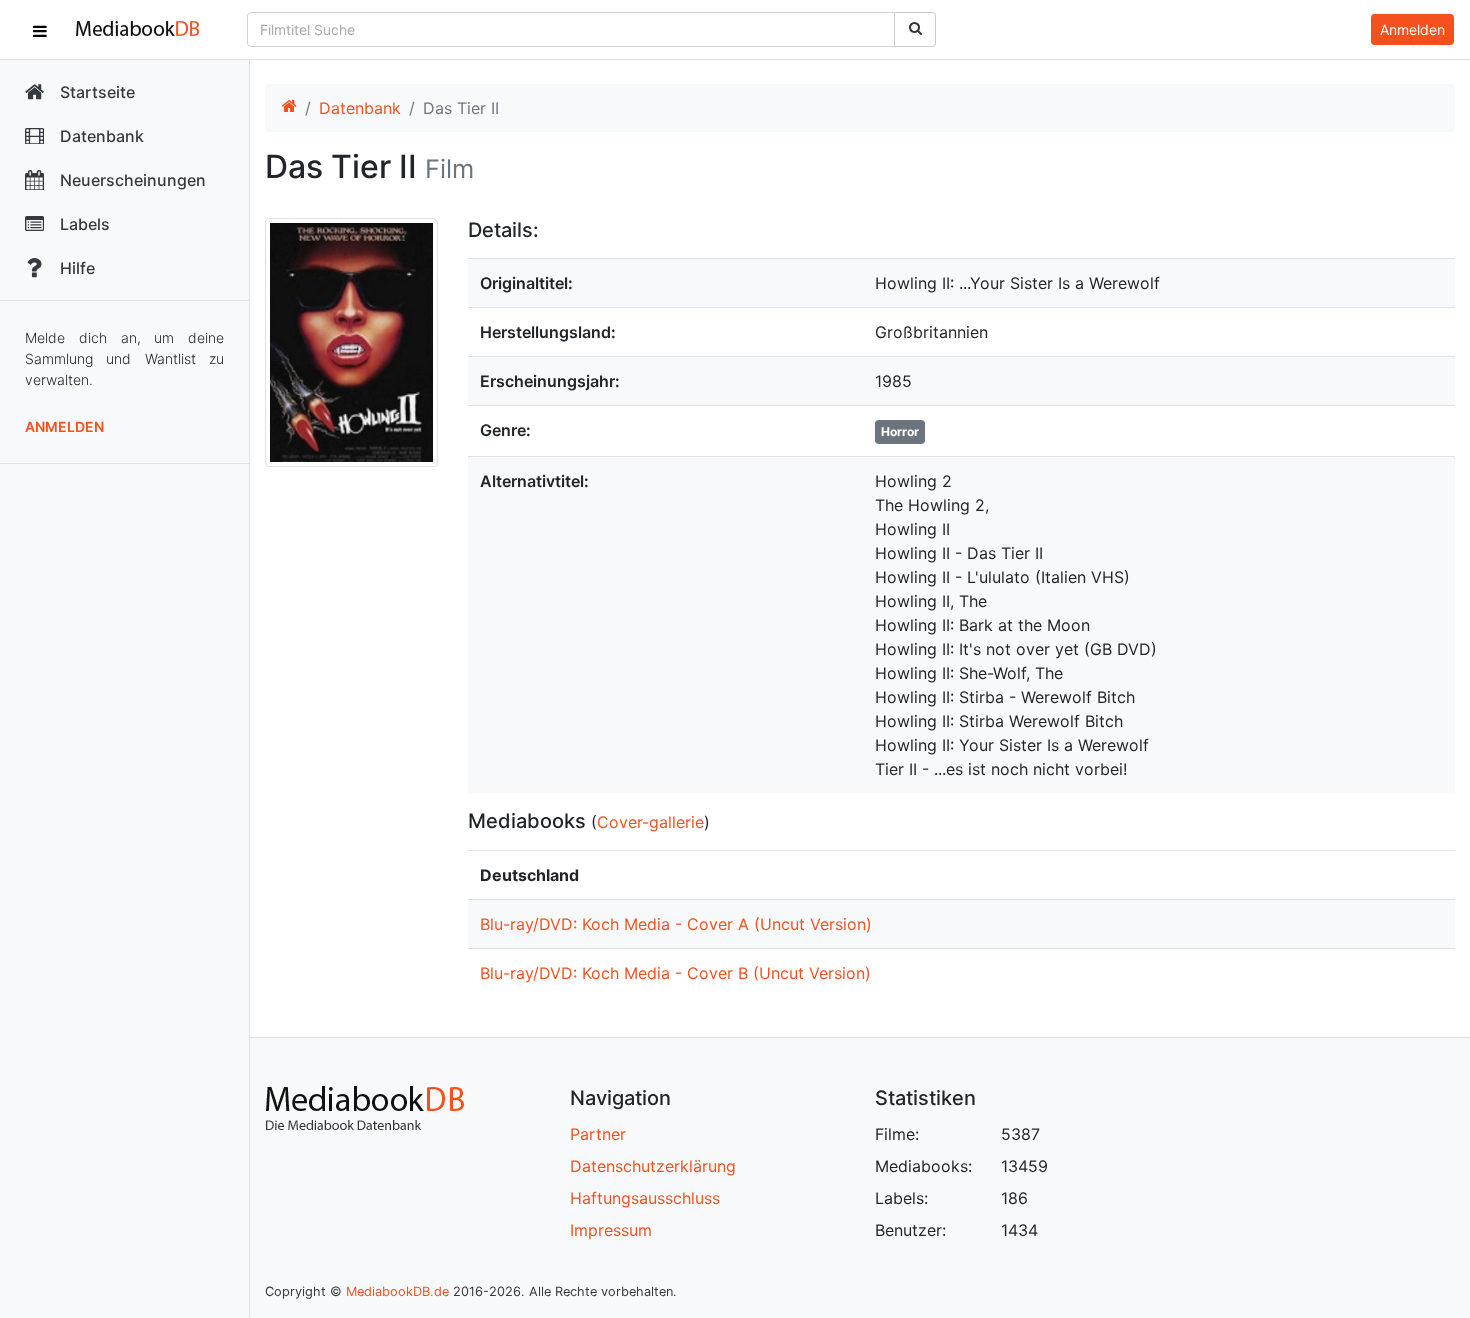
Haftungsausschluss (645, 1198)
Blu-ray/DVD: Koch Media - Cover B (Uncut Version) (675, 973)
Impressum (611, 1230)
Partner (598, 1134)
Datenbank (360, 108)
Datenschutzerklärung (653, 1166)
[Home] (289, 108)
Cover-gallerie (650, 822)
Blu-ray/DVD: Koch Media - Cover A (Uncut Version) (676, 924)
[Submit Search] (915, 29)
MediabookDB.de (397, 1291)
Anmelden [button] (1412, 29)
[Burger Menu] (40, 30)
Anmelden (64, 426)
